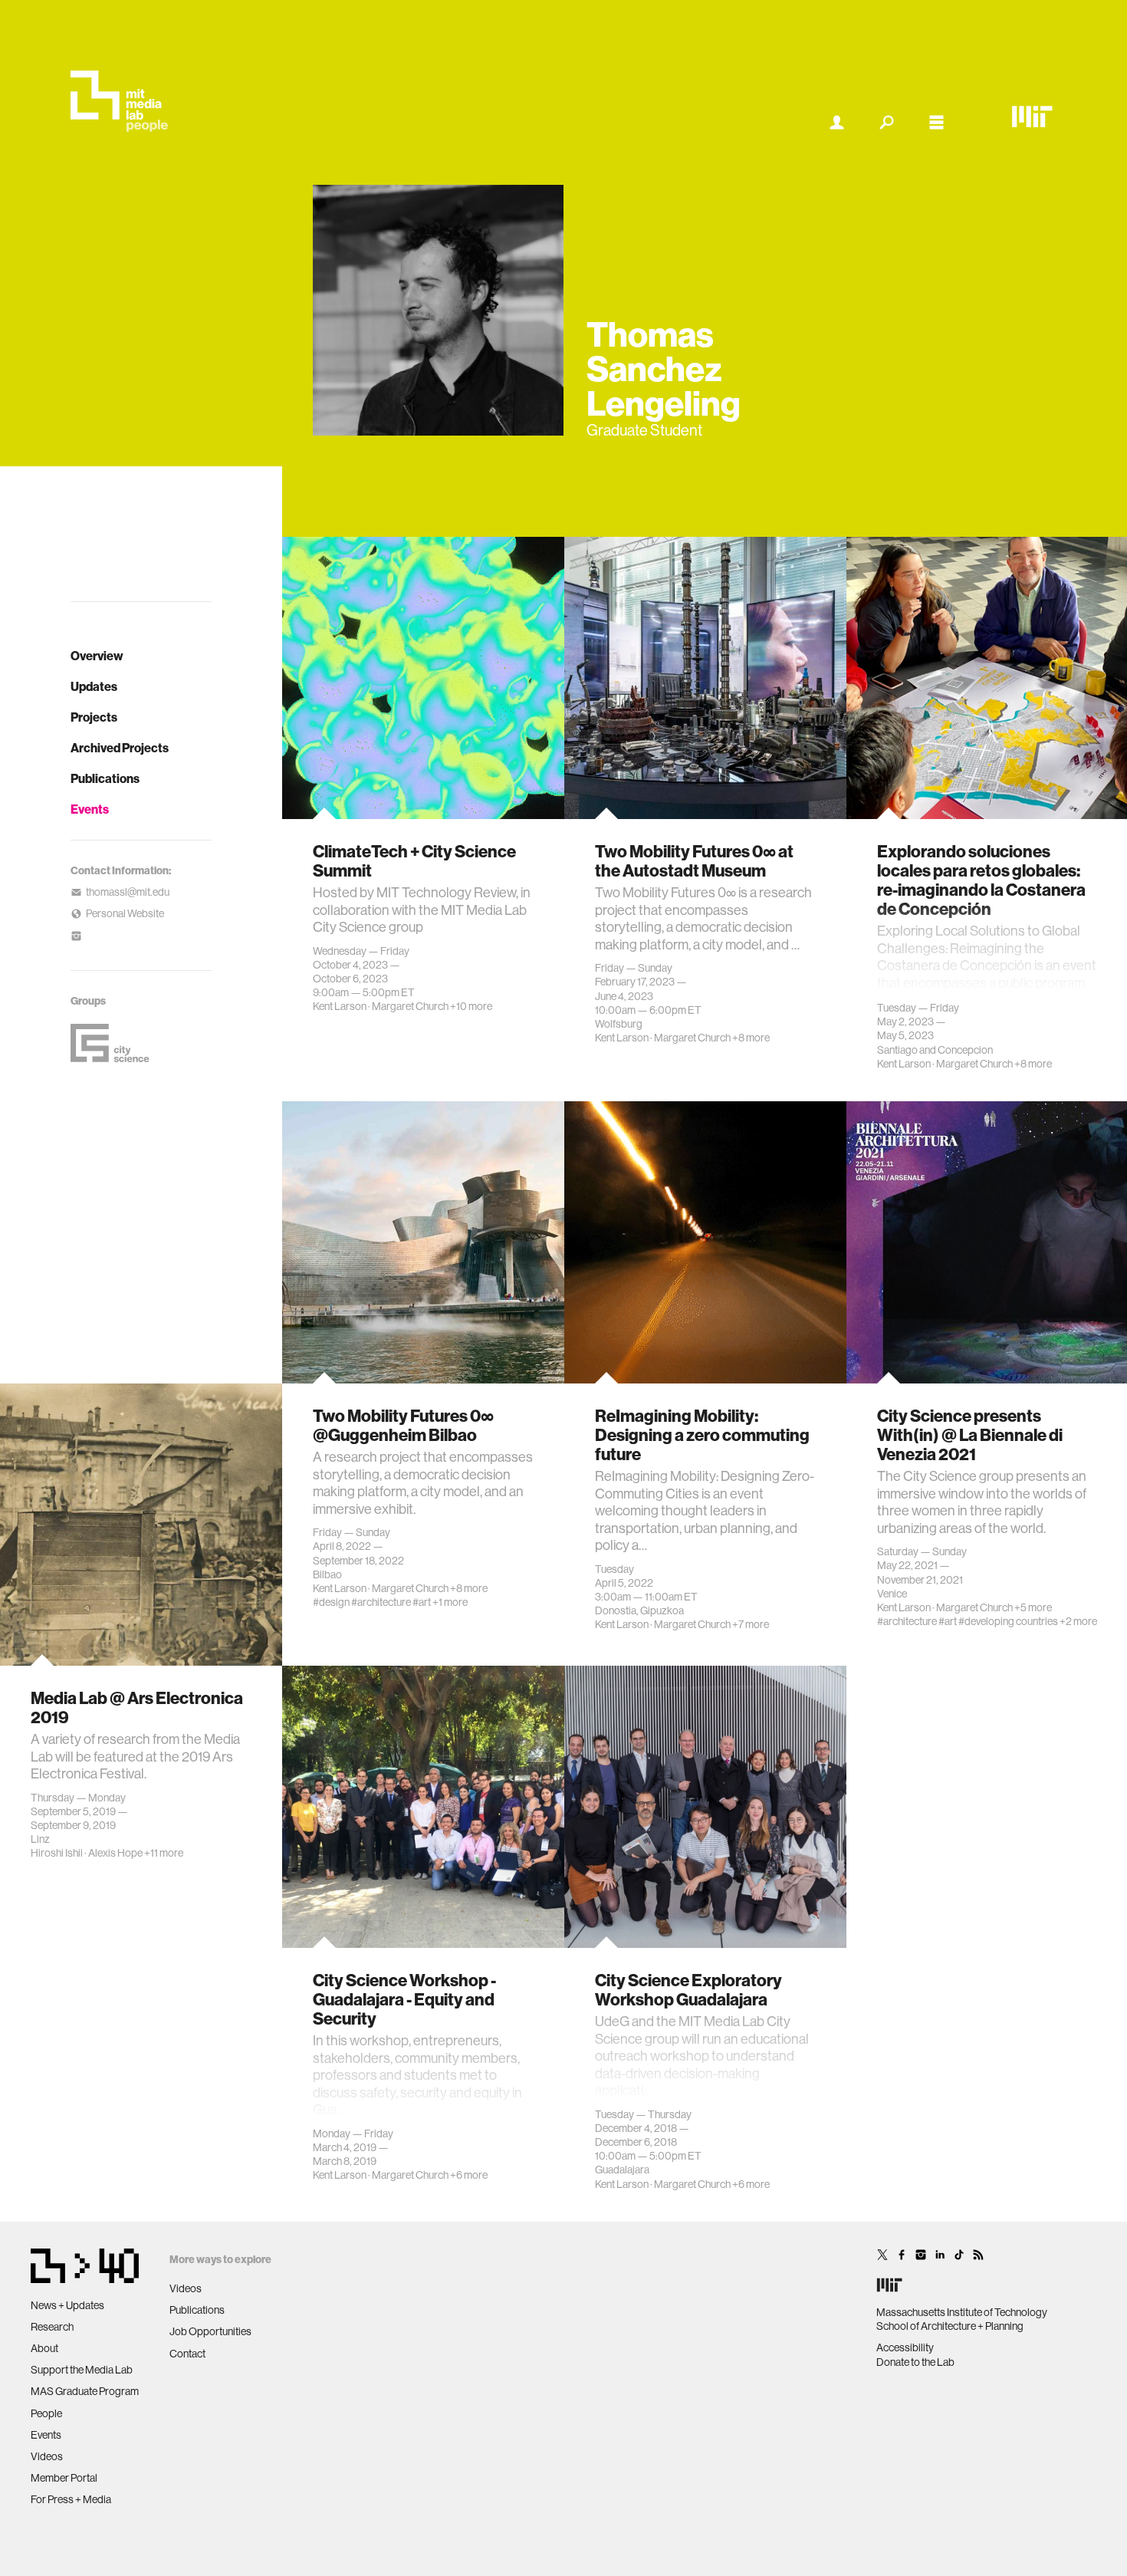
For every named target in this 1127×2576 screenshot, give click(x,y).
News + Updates (67, 2305)
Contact (187, 2354)
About (44, 2348)
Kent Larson (340, 1006)
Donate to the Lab (915, 2362)
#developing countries (1008, 1621)
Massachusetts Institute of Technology (962, 2312)
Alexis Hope (115, 1853)
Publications (105, 778)
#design (331, 1602)
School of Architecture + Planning (950, 2326)
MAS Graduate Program (85, 2391)
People (46, 2413)
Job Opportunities (210, 2331)
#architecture (381, 1602)
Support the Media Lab (82, 2370)
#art (422, 1602)
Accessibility (905, 2347)
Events (90, 809)
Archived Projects (120, 748)
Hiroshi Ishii (57, 1853)
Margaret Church (410, 1006)
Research (52, 2327)
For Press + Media (71, 2499)
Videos (47, 2456)
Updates (94, 686)
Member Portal (64, 2478)
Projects (94, 717)
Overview (97, 656)
